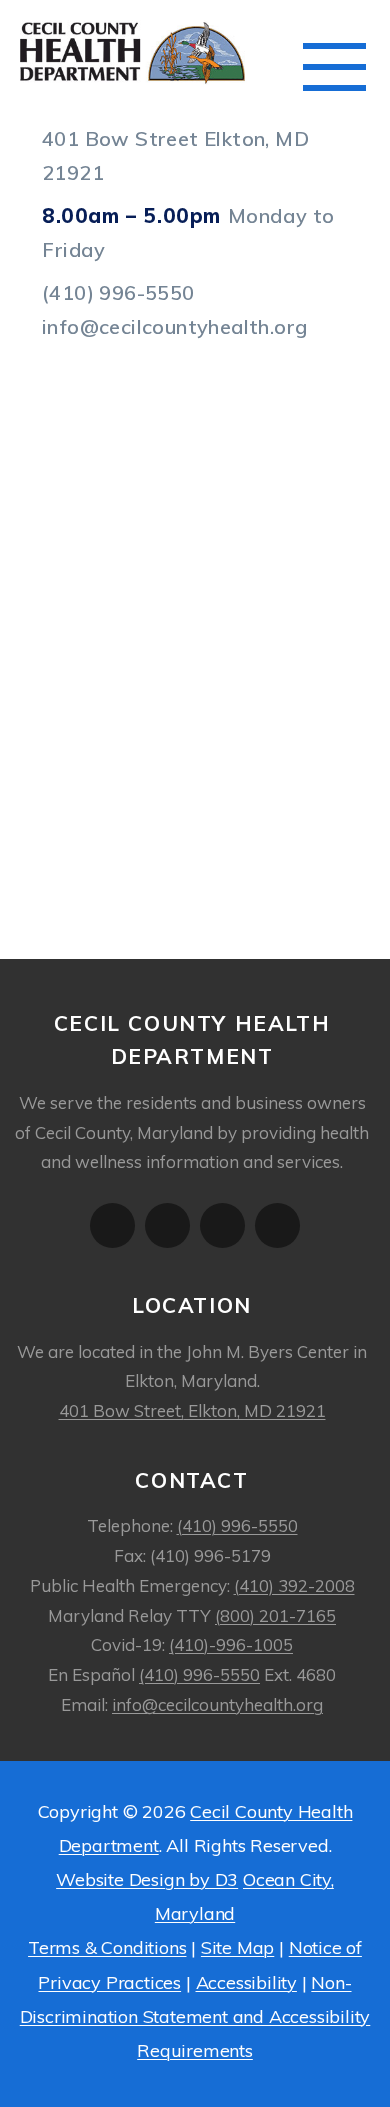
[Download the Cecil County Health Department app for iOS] (112, 1225)
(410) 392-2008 (294, 1585)
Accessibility (246, 1982)
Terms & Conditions (107, 1947)
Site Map (237, 1947)
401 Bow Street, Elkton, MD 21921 (192, 1410)
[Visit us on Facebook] (277, 1225)
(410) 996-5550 (118, 292)
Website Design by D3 (147, 1879)
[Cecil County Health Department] (165, 52)
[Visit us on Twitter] (222, 1225)
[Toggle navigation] (334, 67)
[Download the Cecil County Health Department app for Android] (167, 1225)
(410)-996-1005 (231, 1644)
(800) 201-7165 (275, 1615)
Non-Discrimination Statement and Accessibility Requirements (195, 2016)
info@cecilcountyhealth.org (174, 326)
